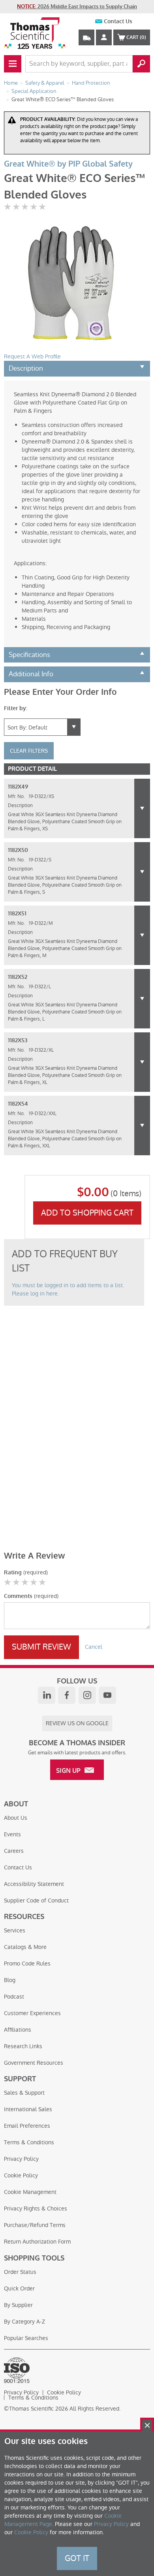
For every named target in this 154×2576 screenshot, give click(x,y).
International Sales (28, 2109)
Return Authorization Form (37, 2242)
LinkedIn (47, 1695)
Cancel (94, 1647)
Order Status (20, 2272)
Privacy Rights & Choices (36, 2209)
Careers (14, 1851)
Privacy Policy (21, 2159)
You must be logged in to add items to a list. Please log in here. (68, 1289)
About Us (16, 1818)
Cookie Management (30, 2192)
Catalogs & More (25, 1947)
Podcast (14, 1997)
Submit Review (41, 1647)
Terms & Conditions (29, 2142)
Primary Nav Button (13, 64)
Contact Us (118, 21)
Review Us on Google (77, 1723)
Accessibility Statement (34, 1884)
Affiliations (18, 2030)
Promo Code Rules (27, 1964)
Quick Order (19, 2288)
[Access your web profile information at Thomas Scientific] (104, 37)
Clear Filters (29, 751)
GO (141, 64)
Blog (10, 1980)
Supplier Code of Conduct (36, 1900)
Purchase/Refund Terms (35, 2225)
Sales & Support (24, 2093)
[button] (142, 808)
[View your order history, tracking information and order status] (86, 37)
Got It (77, 2558)
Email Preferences (27, 2126)
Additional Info (31, 674)
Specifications (29, 655)
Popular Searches (26, 2338)
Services (15, 1930)
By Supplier (18, 2305)
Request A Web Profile (32, 356)
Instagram (87, 1695)
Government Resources (34, 2063)
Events (12, 1834)
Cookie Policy (21, 2175)
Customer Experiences (32, 2013)
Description (26, 368)
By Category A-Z (24, 2322)
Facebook (67, 1695)
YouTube (107, 1695)
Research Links (23, 2046)
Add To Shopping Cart (87, 1213)
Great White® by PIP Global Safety (68, 164)
